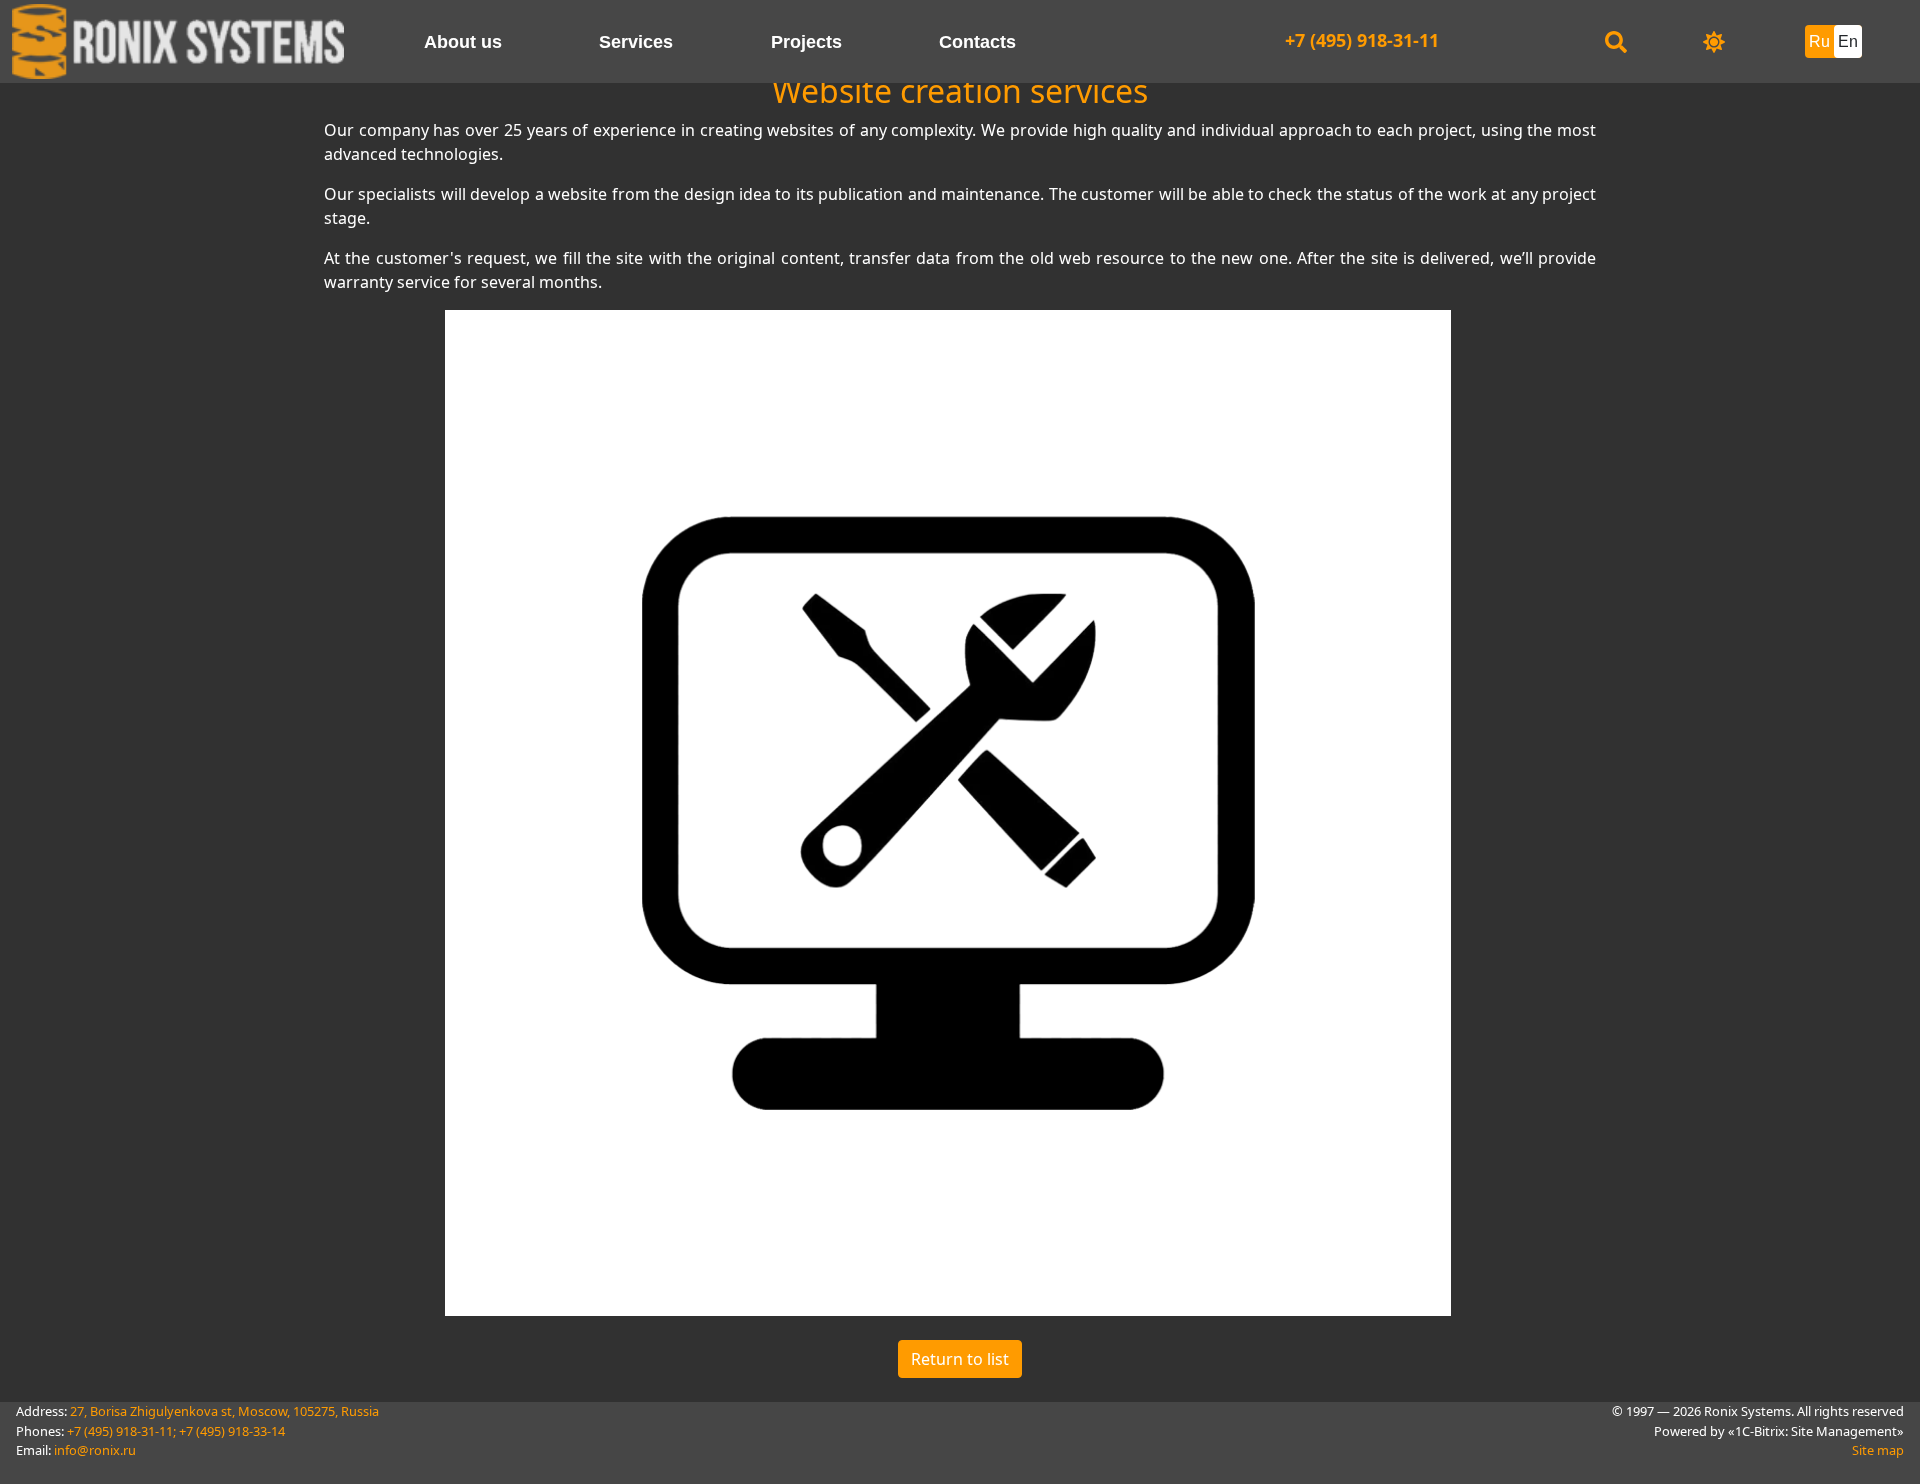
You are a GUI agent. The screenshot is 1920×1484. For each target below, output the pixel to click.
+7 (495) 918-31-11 (1362, 40)
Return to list (960, 1359)
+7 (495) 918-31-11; (121, 1431)
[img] (1714, 42)
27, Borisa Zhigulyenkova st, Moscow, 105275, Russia (224, 1411)
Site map (1878, 1450)
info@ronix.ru (95, 1450)
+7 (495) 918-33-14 (232, 1431)
